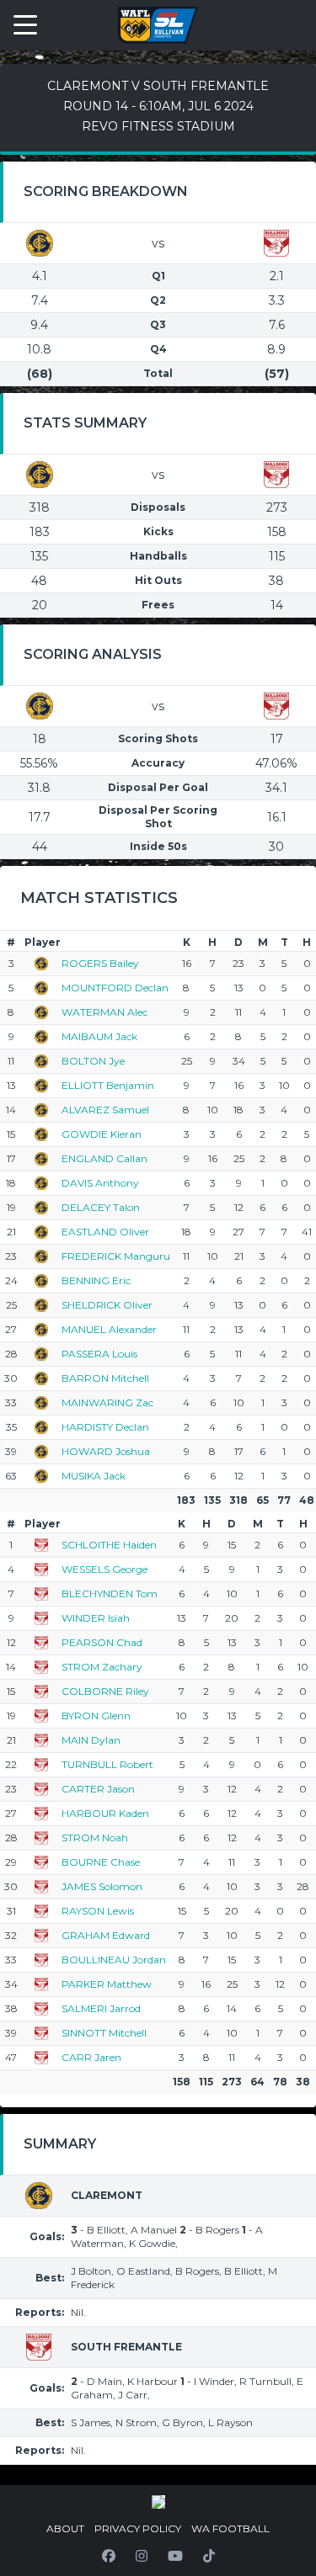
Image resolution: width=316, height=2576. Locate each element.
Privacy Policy (138, 2528)
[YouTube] (175, 2556)
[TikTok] (209, 2556)
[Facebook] (109, 2556)
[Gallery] (158, 2502)
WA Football (230, 2528)
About (65, 2528)
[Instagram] (142, 2556)
